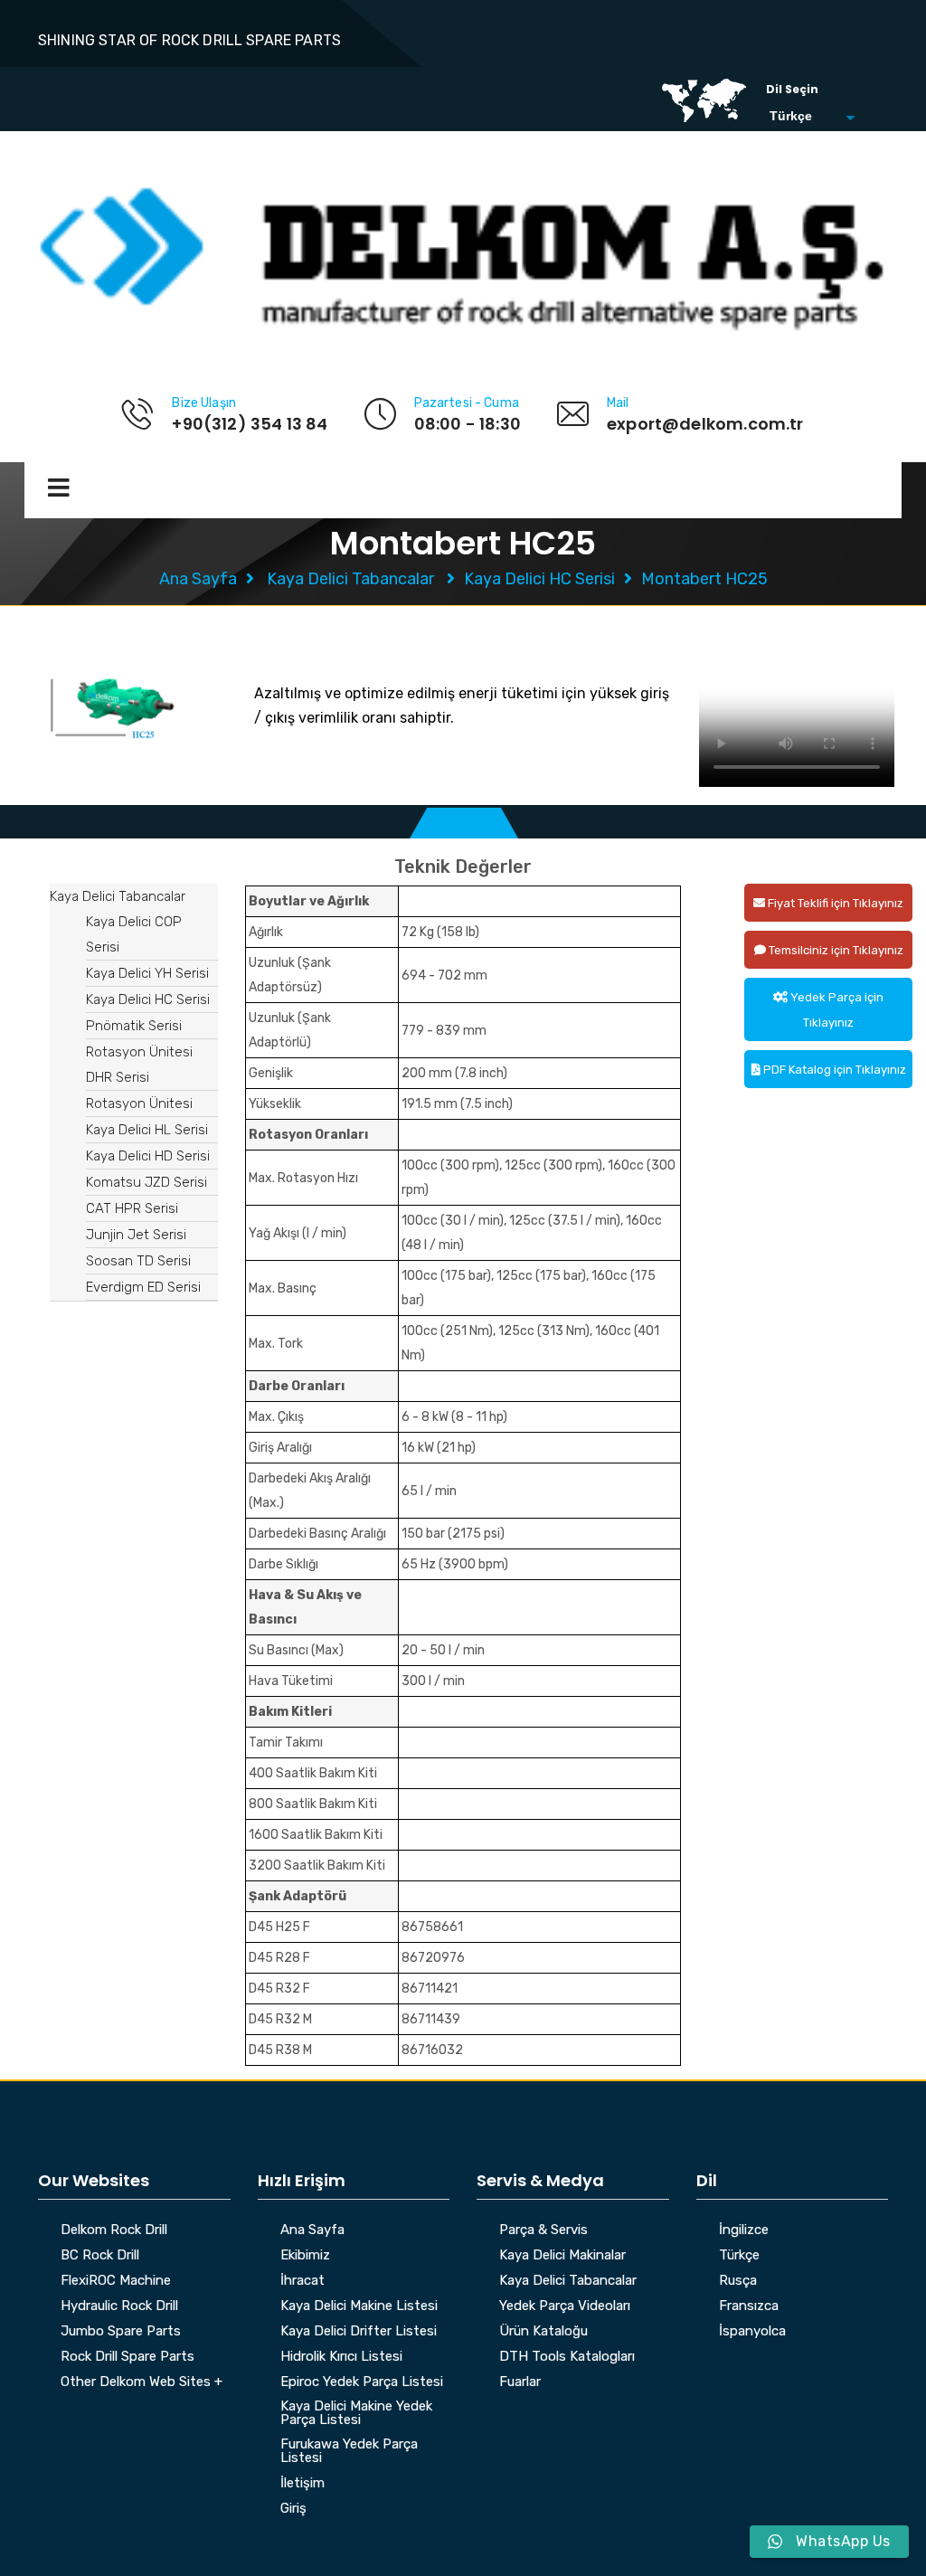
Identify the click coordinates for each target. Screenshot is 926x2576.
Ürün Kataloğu (543, 2332)
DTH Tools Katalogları (567, 2357)
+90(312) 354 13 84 (250, 424)
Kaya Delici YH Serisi (147, 973)
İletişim (302, 2484)
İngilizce (744, 2230)
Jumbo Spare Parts (121, 2332)
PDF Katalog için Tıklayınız (833, 1070)
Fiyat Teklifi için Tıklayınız (834, 903)
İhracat (302, 2281)
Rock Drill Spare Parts (128, 2357)
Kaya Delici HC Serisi (539, 579)
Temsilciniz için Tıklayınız (835, 950)
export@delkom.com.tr (705, 424)
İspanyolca (752, 2332)
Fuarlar (520, 2382)
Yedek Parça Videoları (565, 2306)
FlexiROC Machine (116, 2281)
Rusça (738, 2281)
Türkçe (739, 2256)
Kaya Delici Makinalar (562, 2256)
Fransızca (749, 2306)
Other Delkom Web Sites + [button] (142, 2382)
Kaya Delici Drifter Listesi (359, 2332)
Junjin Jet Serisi (136, 1235)
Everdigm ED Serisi (143, 1287)
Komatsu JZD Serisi (146, 1182)
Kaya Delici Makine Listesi (359, 2306)
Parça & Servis (543, 2230)
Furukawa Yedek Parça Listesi (349, 2452)
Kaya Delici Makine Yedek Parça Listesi (356, 2414)
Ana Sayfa (198, 579)
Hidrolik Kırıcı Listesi (341, 2357)
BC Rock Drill (100, 2256)
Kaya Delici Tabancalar (350, 579)
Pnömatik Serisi (134, 1026)
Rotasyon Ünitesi (139, 1103)
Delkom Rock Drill (114, 2230)
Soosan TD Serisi (138, 1261)
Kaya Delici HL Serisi (147, 1130)
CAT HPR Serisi (132, 1208)
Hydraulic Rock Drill (119, 2306)
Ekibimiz (305, 2256)
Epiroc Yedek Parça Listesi (362, 2382)
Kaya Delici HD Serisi (148, 1156)
